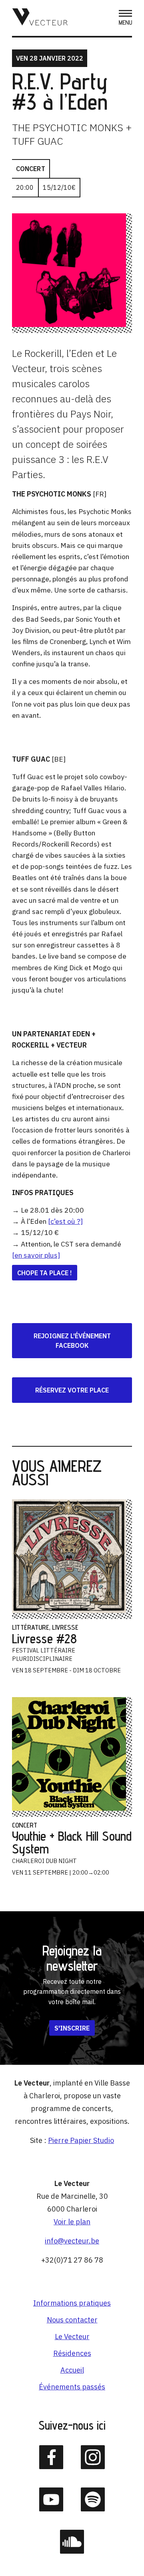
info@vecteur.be (72, 2241)
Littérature (31, 1627)
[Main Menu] (125, 18)
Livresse (65, 1627)
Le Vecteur (72, 2337)
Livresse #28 (44, 1639)
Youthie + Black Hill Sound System (72, 1842)
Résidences (72, 2353)
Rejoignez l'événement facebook (72, 1341)
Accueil (72, 2370)
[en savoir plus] (36, 1255)
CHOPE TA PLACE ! (45, 1273)
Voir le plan (72, 2222)
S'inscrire (72, 2028)
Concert (31, 169)
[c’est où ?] (65, 1221)
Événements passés (72, 2387)
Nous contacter (72, 2320)
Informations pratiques (72, 2303)
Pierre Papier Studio (81, 2140)
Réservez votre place (72, 1390)
